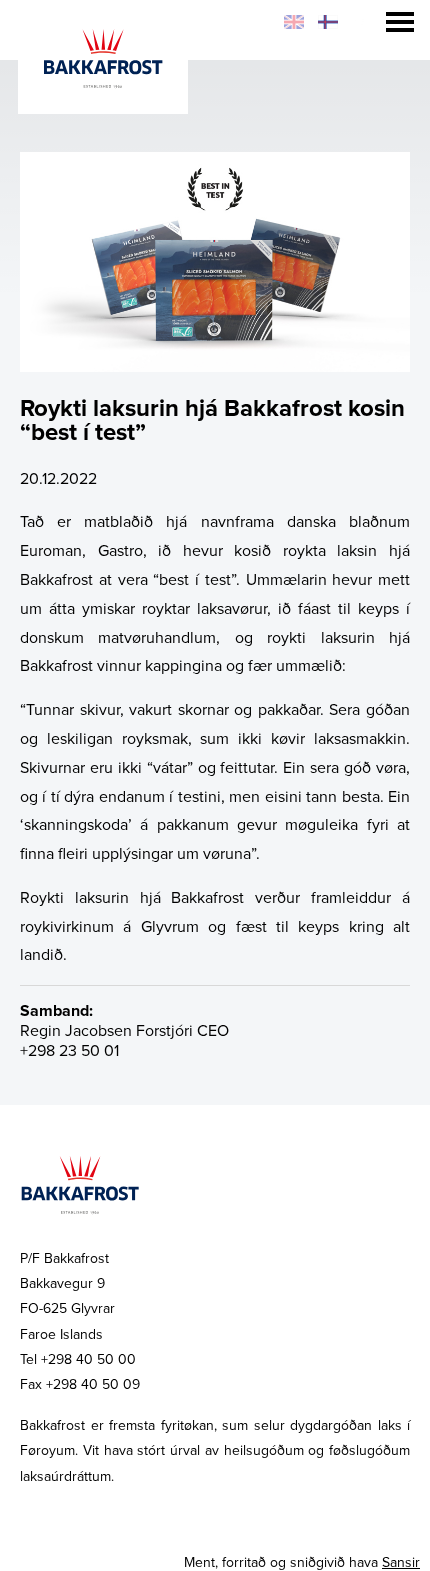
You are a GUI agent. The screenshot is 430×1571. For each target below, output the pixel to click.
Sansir (401, 1562)
